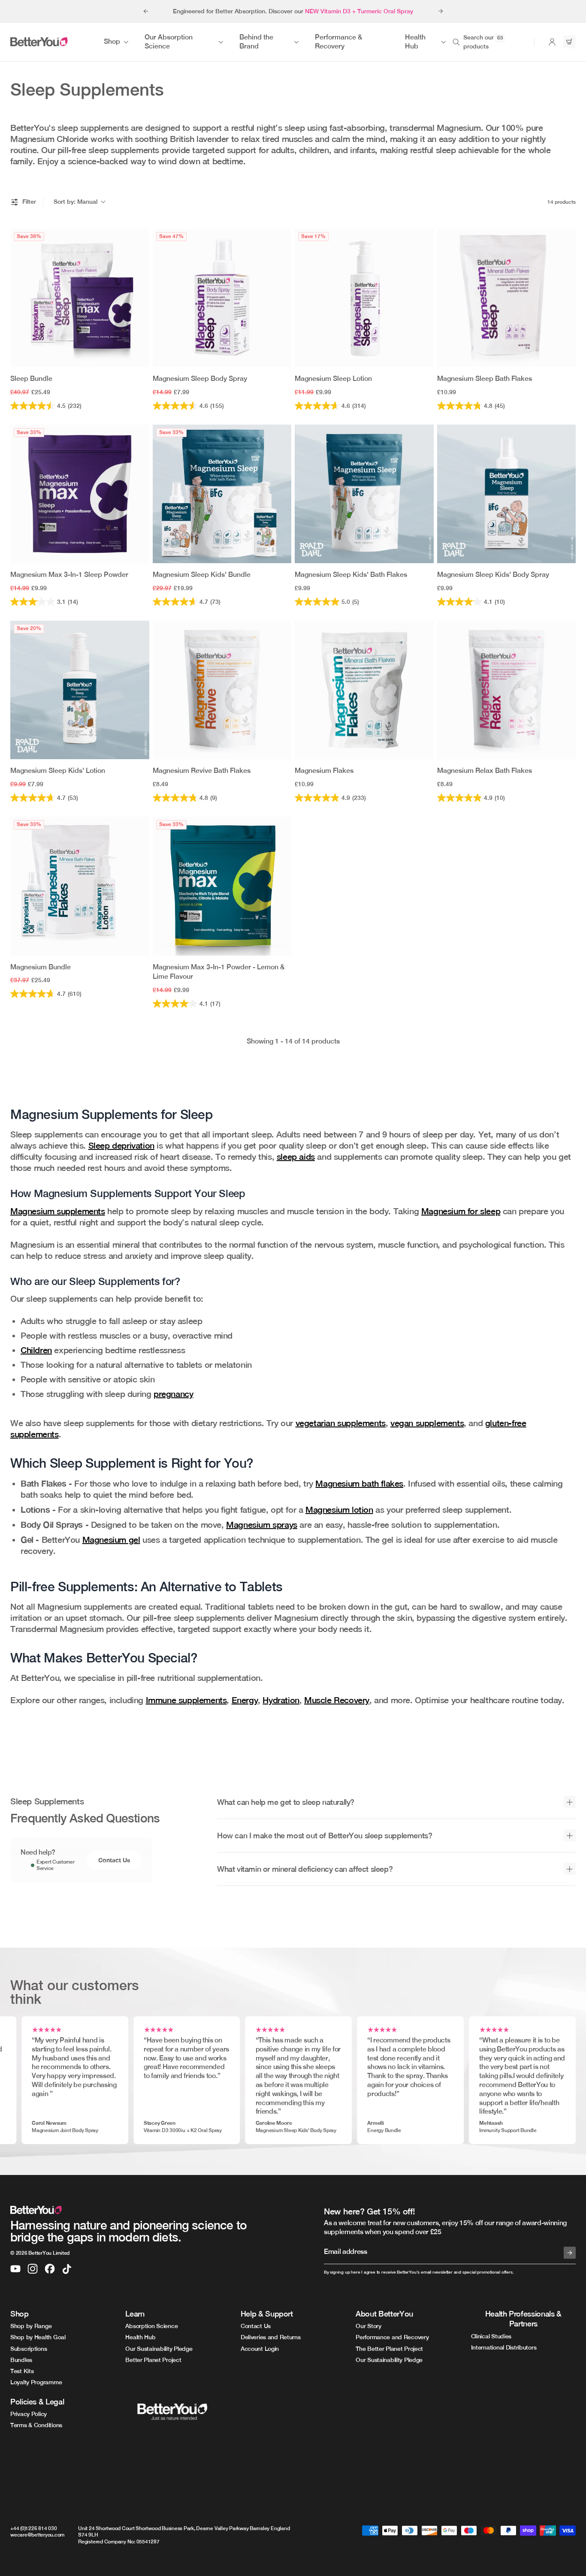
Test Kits (22, 2371)
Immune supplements (186, 1700)
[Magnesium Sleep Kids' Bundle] (222, 494)
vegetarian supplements (341, 1423)
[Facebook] (50, 2269)
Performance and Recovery (392, 2337)
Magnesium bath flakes (359, 1483)
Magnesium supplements (58, 1211)
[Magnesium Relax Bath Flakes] (507, 690)
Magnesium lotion (339, 1510)
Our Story (368, 2326)
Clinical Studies (491, 2336)
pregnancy (173, 1394)
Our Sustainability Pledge (159, 2349)
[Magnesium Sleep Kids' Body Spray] (507, 494)
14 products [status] (562, 202)
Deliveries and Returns (271, 2337)
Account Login (260, 2349)
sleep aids (296, 1157)
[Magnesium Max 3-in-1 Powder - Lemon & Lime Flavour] (222, 886)
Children (36, 1350)
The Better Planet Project (389, 2349)
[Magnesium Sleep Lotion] (364, 298)
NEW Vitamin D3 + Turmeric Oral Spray (359, 11)
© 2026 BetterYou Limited (40, 2253)
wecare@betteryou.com (37, 2535)
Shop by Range (31, 2326)
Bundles (21, 2360)
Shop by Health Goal (38, 2337)
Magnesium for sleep (461, 1211)
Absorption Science (151, 2326)
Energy (245, 1700)
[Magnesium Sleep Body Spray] (222, 298)
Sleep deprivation (121, 1145)
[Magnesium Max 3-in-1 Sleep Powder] (80, 494)
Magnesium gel (111, 1540)
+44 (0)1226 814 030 (33, 2528)
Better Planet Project (153, 2360)
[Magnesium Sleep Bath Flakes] (507, 298)
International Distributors (504, 2347)
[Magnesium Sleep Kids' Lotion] (80, 690)
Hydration (281, 1700)
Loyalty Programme (36, 2382)
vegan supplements (427, 1423)
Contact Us (114, 1860)
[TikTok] (67, 2269)
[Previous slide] (145, 11)
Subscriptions (29, 2349)
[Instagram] (33, 2269)
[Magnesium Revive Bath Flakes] (222, 690)
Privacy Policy (29, 2414)
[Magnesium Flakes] (364, 690)
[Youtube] (15, 2269)
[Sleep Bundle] (80, 298)
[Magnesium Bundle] (80, 886)
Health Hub (140, 2337)
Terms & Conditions (36, 2425)
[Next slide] (441, 11)
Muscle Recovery (337, 1700)
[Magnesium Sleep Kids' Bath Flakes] (364, 494)
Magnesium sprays (262, 1525)
